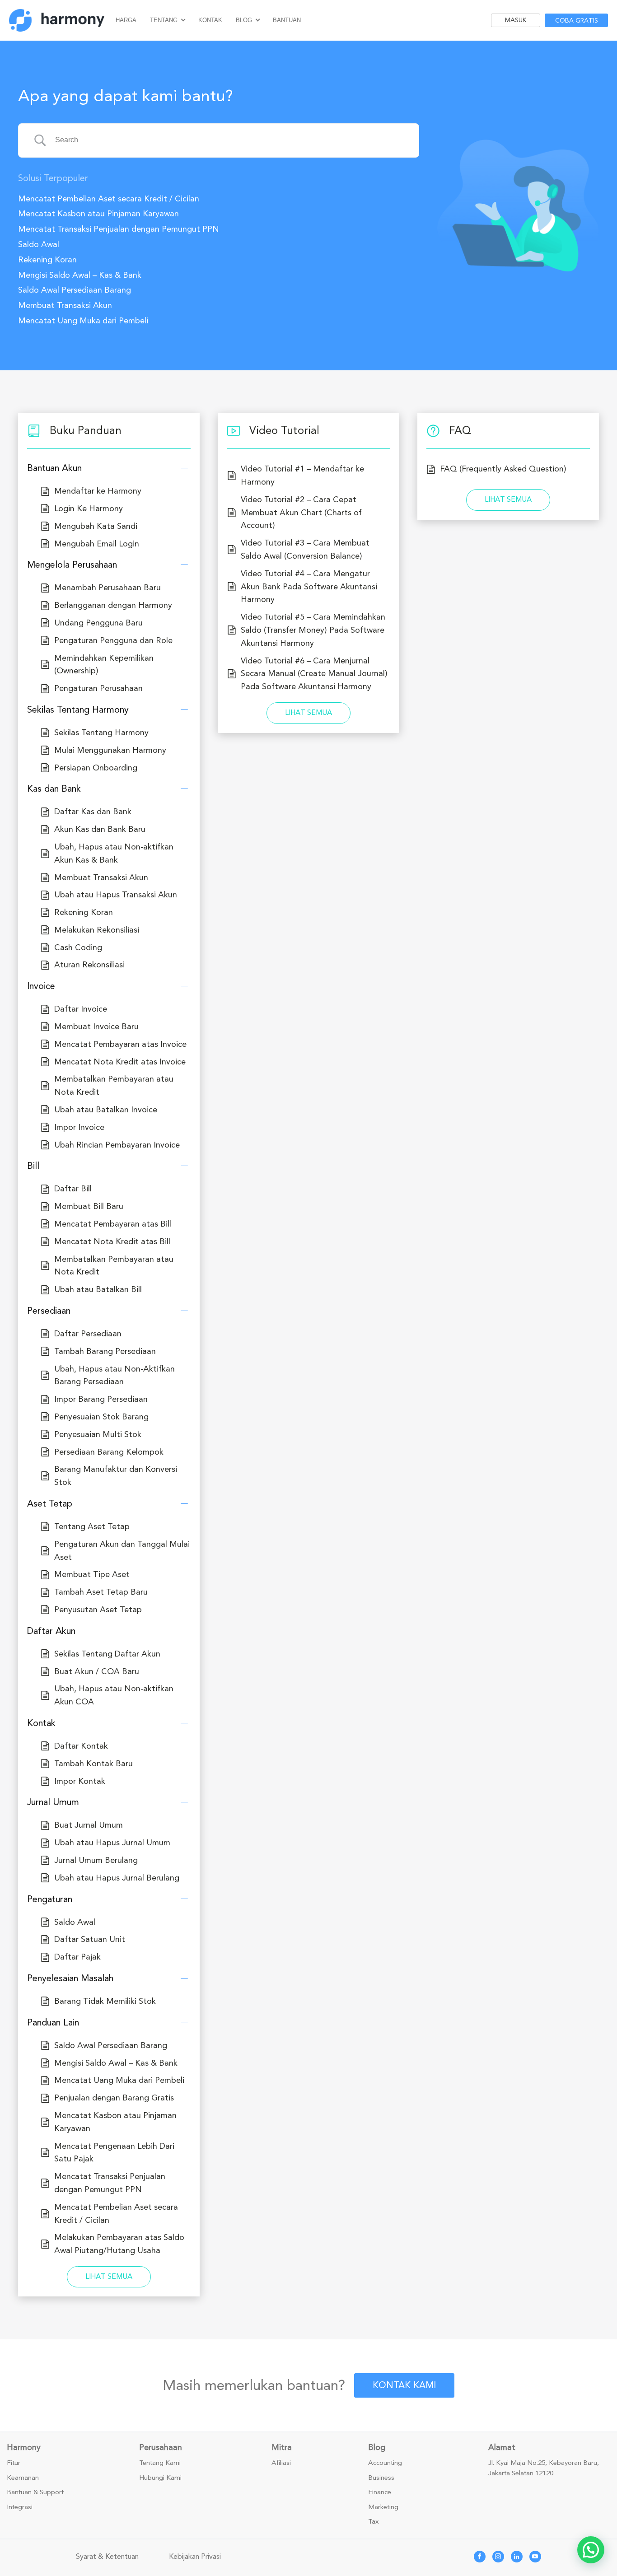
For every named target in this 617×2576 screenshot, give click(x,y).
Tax (374, 2522)
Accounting (385, 2463)
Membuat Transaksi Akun (65, 305)
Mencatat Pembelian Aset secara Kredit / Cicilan (109, 199)
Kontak (210, 20)
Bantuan (287, 20)
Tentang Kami (160, 2463)
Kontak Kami (404, 2385)
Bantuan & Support (35, 2492)
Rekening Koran (47, 260)
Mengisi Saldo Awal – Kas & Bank (80, 275)
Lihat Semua (109, 2277)
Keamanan (23, 2478)
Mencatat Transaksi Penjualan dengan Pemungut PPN (119, 229)
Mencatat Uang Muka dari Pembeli (83, 321)
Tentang (164, 20)
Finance (380, 2492)
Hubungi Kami (160, 2478)
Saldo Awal (39, 244)
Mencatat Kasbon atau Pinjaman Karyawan (98, 214)
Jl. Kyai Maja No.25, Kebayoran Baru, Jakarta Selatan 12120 (544, 2468)
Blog (244, 20)
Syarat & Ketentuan (107, 2557)
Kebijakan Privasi (195, 2557)
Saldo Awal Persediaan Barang (75, 290)
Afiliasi (281, 2463)
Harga (126, 20)
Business (381, 2478)
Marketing (383, 2507)
